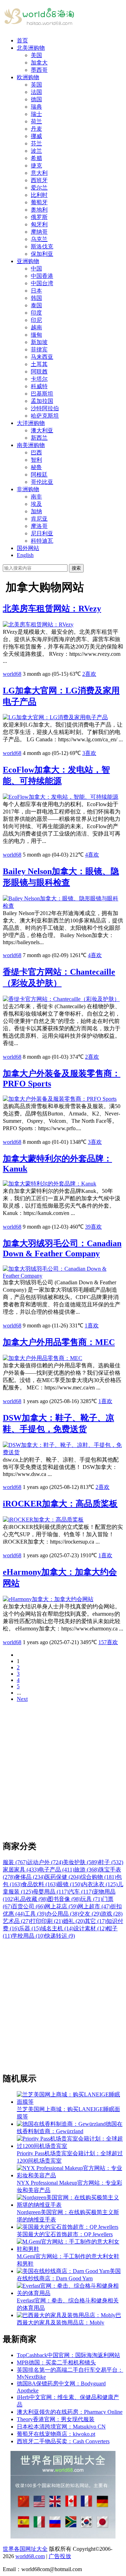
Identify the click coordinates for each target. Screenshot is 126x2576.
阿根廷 (39, 475)
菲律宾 (39, 349)
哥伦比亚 (42, 482)
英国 (36, 85)
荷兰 (36, 121)
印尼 (36, 320)
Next (22, 1699)
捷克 (36, 166)
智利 (36, 460)
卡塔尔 (39, 379)
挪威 (36, 136)
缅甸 (36, 335)
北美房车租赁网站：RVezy (52, 609)
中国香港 (42, 276)
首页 (22, 40)
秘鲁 (36, 467)
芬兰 (36, 143)
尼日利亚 (42, 533)
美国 (36, 55)
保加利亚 (42, 254)
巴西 (36, 452)
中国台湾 (42, 283)
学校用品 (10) (28, 1936)
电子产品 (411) (56, 1870)
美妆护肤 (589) (81, 1862)
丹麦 (36, 129)
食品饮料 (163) (40, 1884)
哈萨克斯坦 (45, 416)
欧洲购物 (28, 77)
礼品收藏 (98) (31, 1899)
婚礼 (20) (74, 1921)
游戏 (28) (112, 1914)
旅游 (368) (86, 1870)
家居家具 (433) (21, 1870)
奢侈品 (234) (30, 1877)
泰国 (36, 305)
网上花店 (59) (61, 1906)
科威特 (39, 386)
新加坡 (39, 342)
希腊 (36, 158)
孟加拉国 (42, 401)
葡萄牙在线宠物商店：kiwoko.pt (56, 2434)
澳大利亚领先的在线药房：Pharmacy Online (70, 2412)
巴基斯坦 (42, 394)
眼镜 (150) (70, 1884)
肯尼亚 (39, 519)
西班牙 (39, 180)
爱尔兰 (39, 188)
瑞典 (36, 107)
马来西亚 (42, 357)
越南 (36, 327)
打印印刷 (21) (47, 1921)
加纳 (36, 511)
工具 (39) (35, 1914)
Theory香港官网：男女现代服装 (56, 2419)
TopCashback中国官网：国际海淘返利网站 (68, 2355)
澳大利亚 (42, 430)
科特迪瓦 (42, 541)
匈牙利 (39, 224)
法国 (36, 92)
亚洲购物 (28, 261)
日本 (36, 291)
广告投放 (60, 2556)
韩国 (36, 298)
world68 (12, 674)
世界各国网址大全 (25, 2549)
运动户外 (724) (45, 1862)
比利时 (39, 195)
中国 (36, 269)
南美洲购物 (31, 445)
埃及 (36, 504)
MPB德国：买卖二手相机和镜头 (56, 2362)
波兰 (36, 151)
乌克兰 (39, 239)
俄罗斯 (39, 217)
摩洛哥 (39, 526)
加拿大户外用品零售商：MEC (59, 1342)
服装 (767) (15, 1862)
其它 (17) (96, 1921)
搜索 (76, 568)
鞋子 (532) (111, 1862)
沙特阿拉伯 (45, 408)
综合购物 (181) (98, 1877)
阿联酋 (39, 372)
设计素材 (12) (90, 1928)
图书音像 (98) (64, 1899)
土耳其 (39, 364)
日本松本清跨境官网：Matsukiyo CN (61, 2427)
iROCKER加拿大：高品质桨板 (60, 1504)
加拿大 (39, 63)
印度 (36, 313)
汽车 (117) (81, 1892)
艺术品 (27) (16, 1921)
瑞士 (36, 114)
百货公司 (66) (28, 1906)
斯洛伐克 (42, 246)
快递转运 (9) (60, 1936)
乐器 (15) (30, 1928)
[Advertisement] (63, 1771)
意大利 (39, 173)
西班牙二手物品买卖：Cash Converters (63, 2441)
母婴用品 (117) (51, 1892)
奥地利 (39, 210)
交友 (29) (90, 1914)
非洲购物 (28, 489)
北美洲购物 (31, 48)
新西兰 (39, 438)
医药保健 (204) (63, 1877)
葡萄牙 (39, 202)
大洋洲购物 (31, 423)
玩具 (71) (91, 1899)
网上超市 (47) (94, 1906)
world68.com (30, 2556)
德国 (36, 99)
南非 (36, 497)
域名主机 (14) (57, 1928)
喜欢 (89, 674)
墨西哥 (39, 70)
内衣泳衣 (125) (100, 1884)
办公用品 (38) (63, 1914)
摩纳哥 (39, 232)
